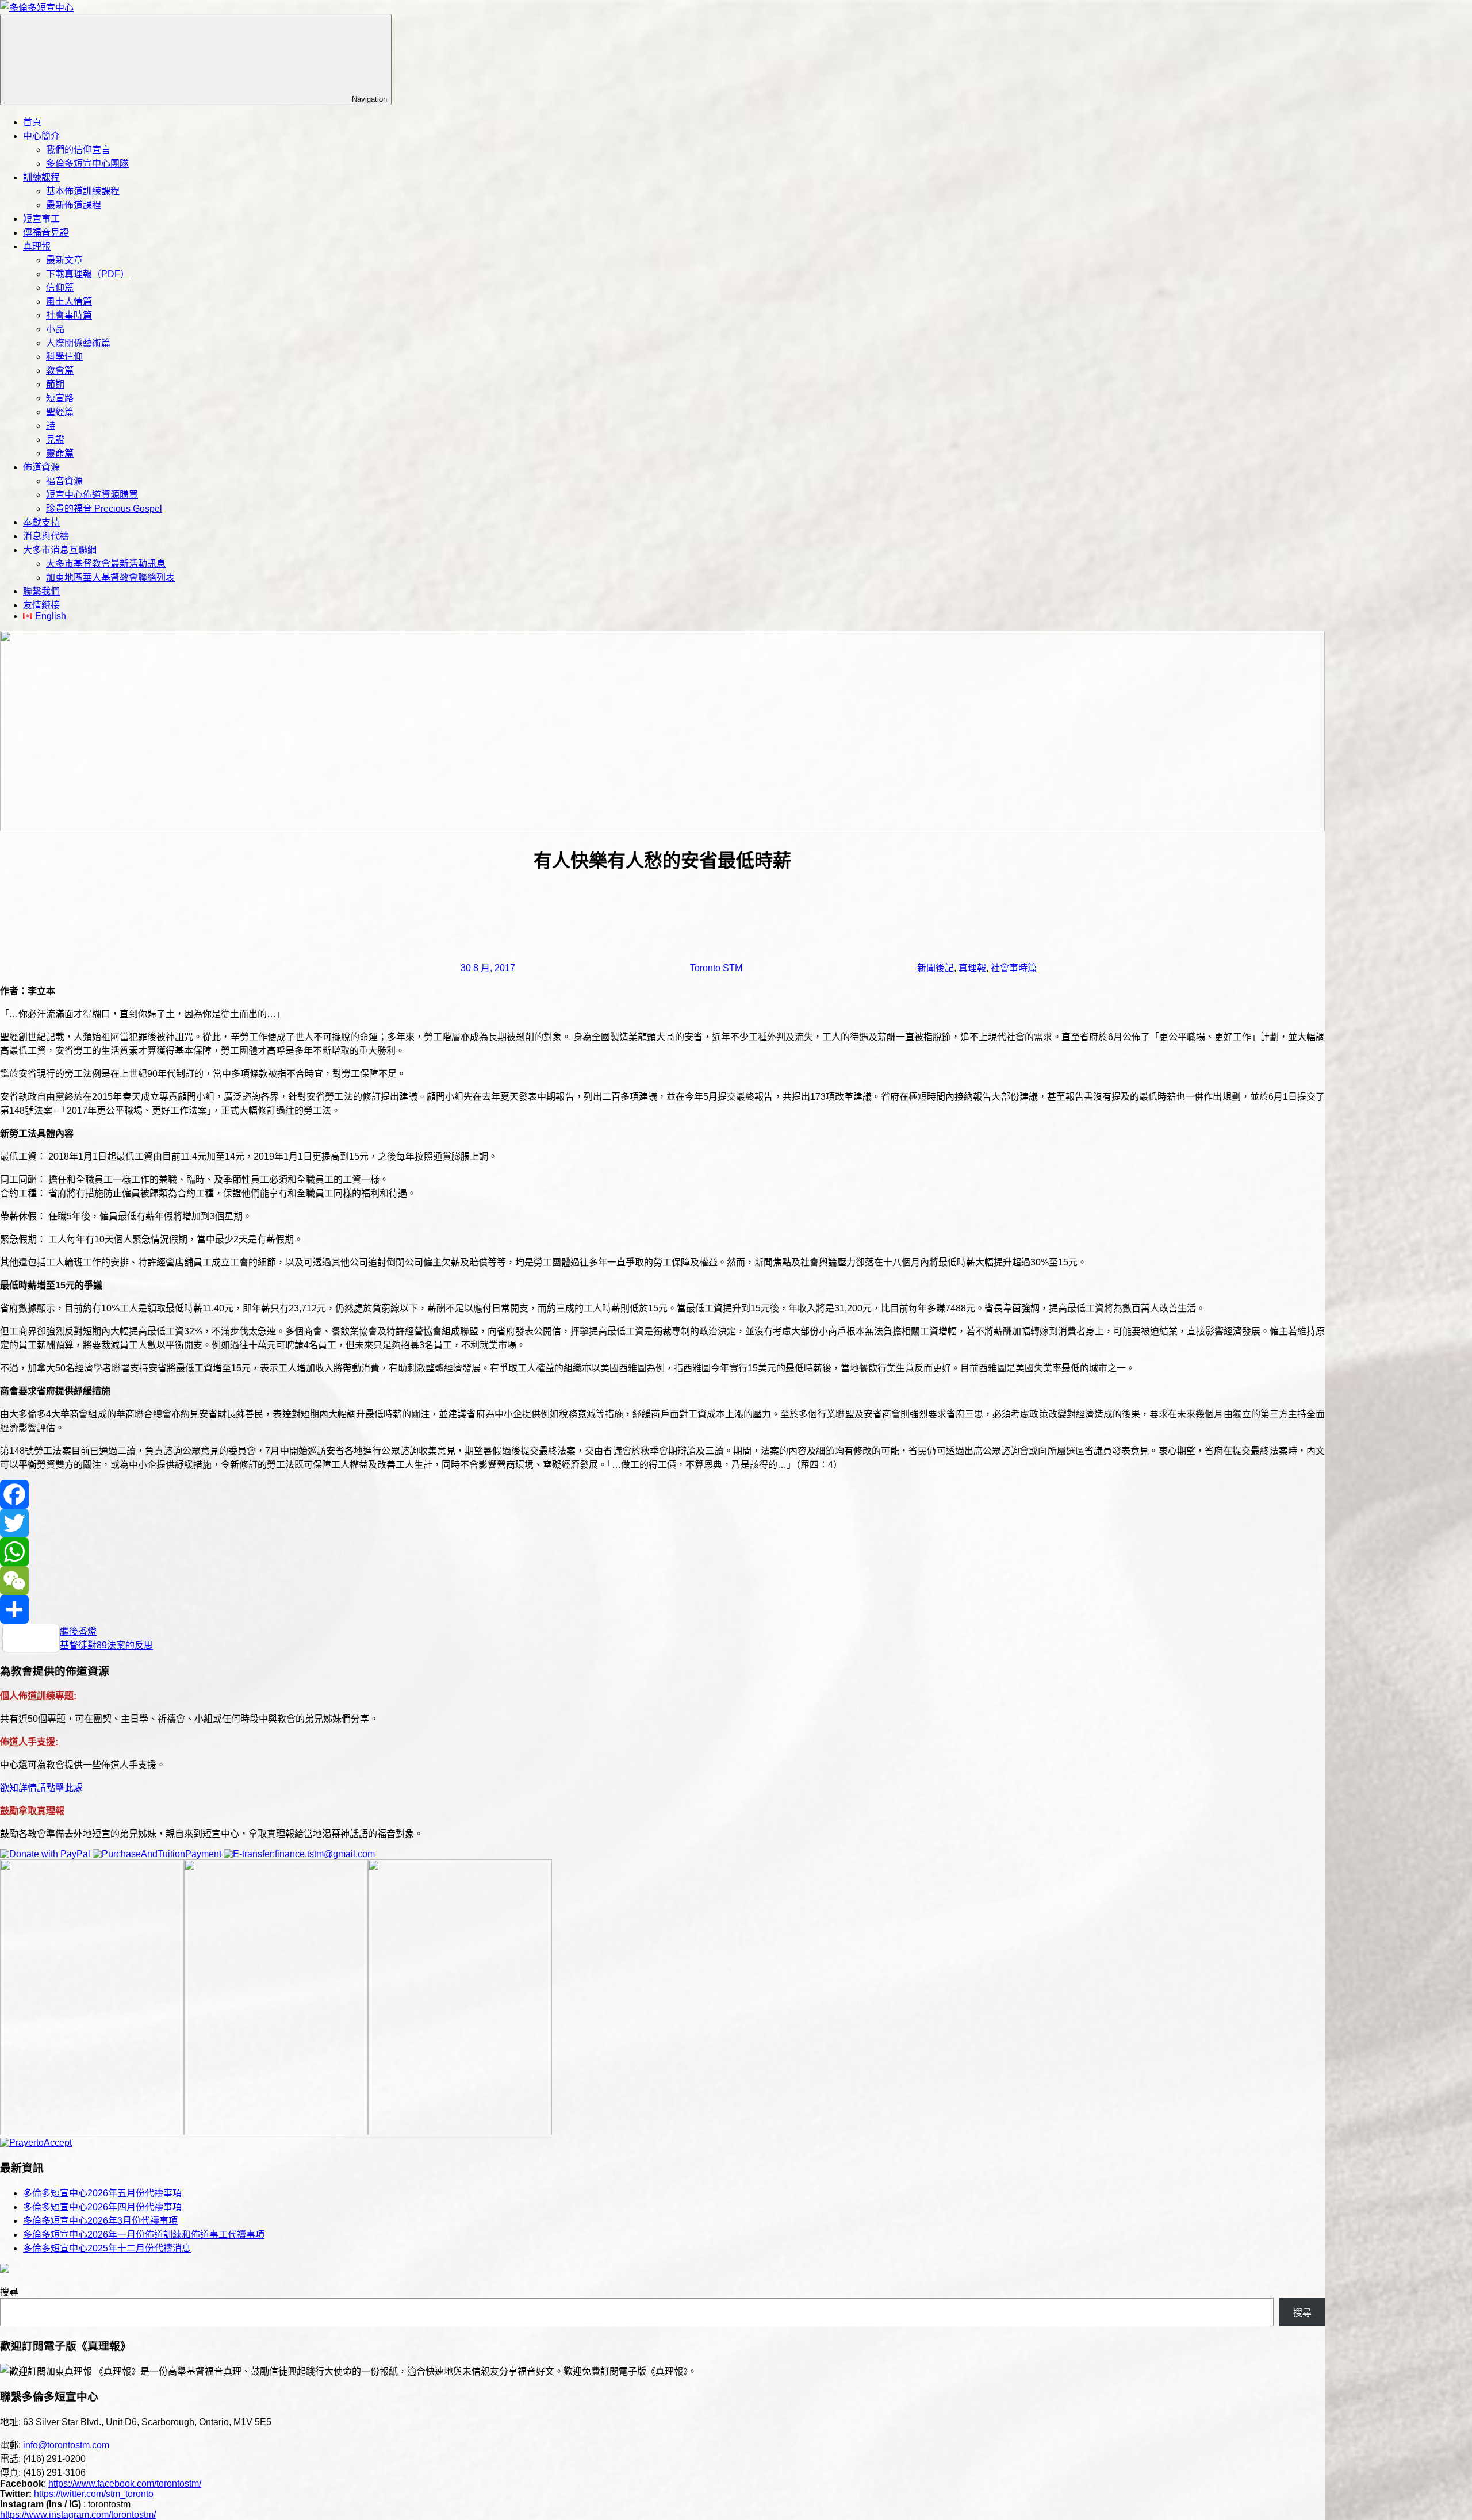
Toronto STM (716, 968)
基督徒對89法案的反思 (106, 1645)
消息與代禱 (46, 536)
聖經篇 (60, 412)
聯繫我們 (41, 591)
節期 (55, 384)
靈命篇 (60, 453)
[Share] (662, 1609)
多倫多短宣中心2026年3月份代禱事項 (100, 2221)
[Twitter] (662, 1523)
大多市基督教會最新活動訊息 (106, 564)
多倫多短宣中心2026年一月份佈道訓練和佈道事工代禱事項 (144, 2235)
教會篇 (60, 371)
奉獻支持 (41, 522)
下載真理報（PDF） (88, 274)
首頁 (32, 122)
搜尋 (9, 2292)
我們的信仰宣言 (78, 150)
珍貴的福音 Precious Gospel (104, 509)
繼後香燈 (78, 1631)
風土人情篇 (69, 302)
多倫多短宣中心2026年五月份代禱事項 (102, 2193)
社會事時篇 (69, 315)
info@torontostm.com (66, 2445)
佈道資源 (41, 467)
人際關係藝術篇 (78, 343)
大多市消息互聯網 (60, 550)
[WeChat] (662, 1581)
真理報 (37, 246)
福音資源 (64, 481)
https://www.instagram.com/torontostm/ (78, 2515)
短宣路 (60, 398)
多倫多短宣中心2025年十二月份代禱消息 (107, 2248)
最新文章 (64, 260)
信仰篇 (60, 288)
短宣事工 (41, 219)
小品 (55, 329)
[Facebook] (662, 1494)
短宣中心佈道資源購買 (92, 495)
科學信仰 (64, 357)
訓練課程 (41, 177)
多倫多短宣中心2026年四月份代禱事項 (102, 2207)
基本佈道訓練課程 (83, 191)
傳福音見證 (46, 233)
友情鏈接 (41, 605)
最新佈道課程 (74, 205)
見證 (55, 440)
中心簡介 (41, 136)
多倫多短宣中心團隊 (87, 164)
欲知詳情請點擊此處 (41, 1788)
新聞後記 (936, 968)
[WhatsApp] (662, 1552)
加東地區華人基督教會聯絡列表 (110, 578)
